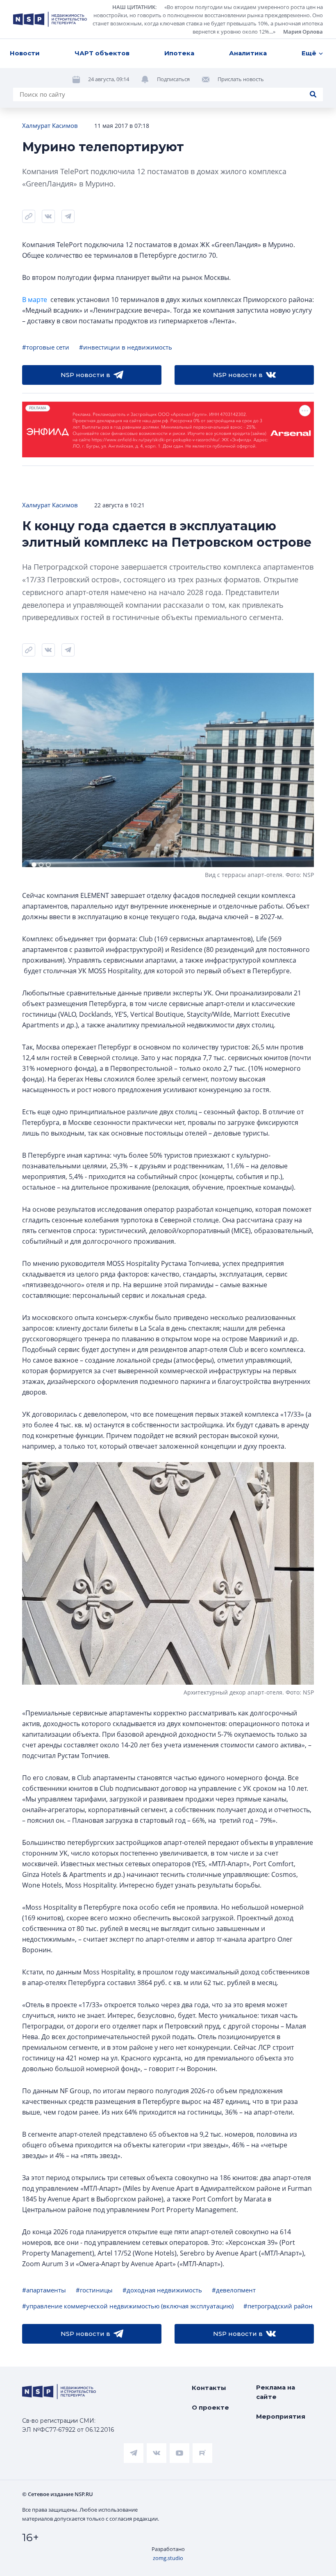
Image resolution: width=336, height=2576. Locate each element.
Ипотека (179, 53)
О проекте (210, 2407)
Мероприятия (281, 2416)
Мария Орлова (303, 32)
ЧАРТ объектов (102, 53)
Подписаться (173, 79)
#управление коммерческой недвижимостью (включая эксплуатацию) (128, 2306)
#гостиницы (94, 2290)
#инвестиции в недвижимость (126, 347)
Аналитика (248, 53)
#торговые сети (46, 347)
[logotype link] (50, 19)
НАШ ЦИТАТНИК (134, 7)
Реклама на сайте (276, 2392)
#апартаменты (44, 2290)
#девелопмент (234, 2290)
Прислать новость (241, 79)
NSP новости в (85, 375)
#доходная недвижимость (162, 2290)
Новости (25, 53)
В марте (35, 300)
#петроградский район (278, 2306)
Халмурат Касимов (50, 125)
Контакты (209, 2388)
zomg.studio (168, 2558)
